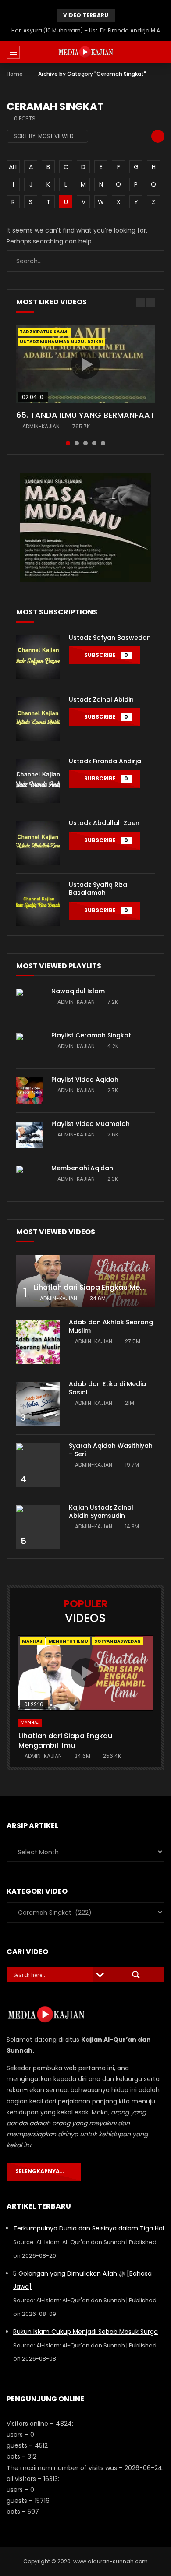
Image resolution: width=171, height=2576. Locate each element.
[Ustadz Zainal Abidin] (38, 719)
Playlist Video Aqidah (85, 1080)
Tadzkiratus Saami (44, 332)
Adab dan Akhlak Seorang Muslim (111, 1326)
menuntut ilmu (68, 1641)
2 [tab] (77, 443)
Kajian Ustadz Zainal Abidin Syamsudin (101, 1512)
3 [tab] (85, 443)
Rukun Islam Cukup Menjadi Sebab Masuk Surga (85, 2332)
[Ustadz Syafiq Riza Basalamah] (38, 904)
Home (15, 74)
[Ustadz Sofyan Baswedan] (38, 657)
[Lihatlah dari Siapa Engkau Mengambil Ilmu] (85, 1281)
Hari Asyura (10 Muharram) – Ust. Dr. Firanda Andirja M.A (86, 30)
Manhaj (32, 1641)
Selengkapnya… (42, 2171)
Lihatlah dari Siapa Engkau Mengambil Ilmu (65, 1741)
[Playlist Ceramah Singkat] (29, 1046)
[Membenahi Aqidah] (29, 1179)
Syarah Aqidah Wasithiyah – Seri (111, 1450)
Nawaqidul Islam (78, 991)
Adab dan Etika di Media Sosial (107, 1388)
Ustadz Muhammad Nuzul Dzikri (61, 342)
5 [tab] (103, 443)
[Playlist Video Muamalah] (29, 1135)
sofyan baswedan (118, 1641)
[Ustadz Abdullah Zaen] (38, 843)
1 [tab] (68, 443)
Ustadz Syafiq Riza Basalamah (98, 889)
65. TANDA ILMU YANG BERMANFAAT (85, 415)
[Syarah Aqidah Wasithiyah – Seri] (38, 1465)
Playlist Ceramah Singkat (91, 1035)
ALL (13, 167)
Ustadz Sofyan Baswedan (110, 638)
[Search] (160, 52)
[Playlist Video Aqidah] (29, 1090)
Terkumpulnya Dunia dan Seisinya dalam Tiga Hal (89, 2228)
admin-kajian (41, 426)
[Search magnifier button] (136, 1975)
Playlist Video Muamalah (91, 1124)
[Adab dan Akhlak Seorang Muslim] (38, 1342)
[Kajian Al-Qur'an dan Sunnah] (86, 52)
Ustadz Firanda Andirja (105, 761)
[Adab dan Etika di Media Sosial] (38, 1404)
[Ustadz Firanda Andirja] (38, 781)
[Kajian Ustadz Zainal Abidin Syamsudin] (38, 1527)
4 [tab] (94, 443)
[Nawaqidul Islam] (29, 1002)
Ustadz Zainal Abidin (101, 699)
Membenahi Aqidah (82, 1168)
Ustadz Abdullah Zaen (104, 823)
